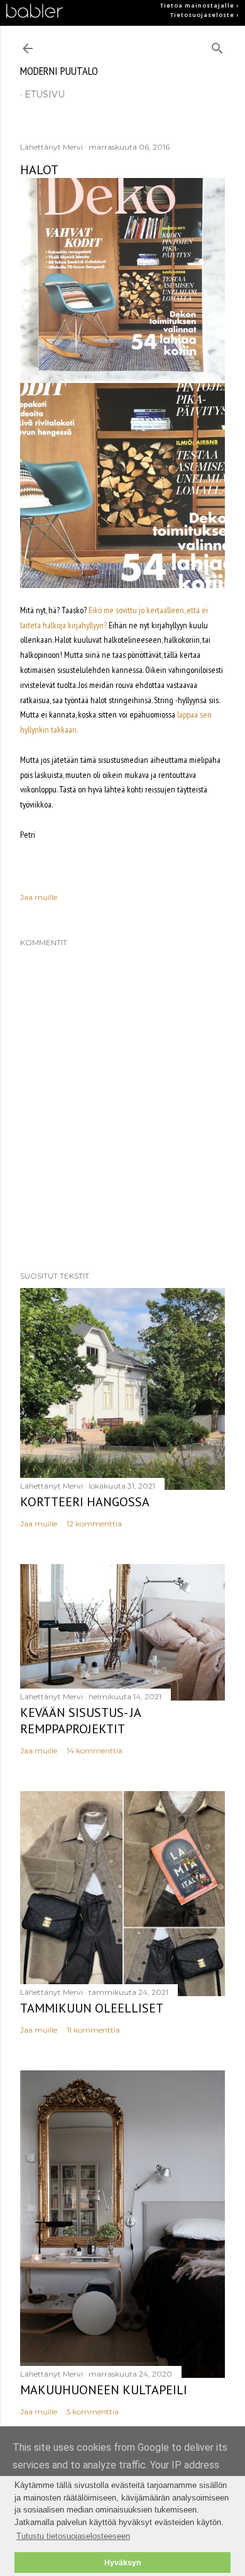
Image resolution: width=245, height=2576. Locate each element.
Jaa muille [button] (39, 897)
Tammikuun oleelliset (92, 2008)
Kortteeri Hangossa (85, 1502)
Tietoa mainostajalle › (199, 6)
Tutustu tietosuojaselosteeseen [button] (73, 2536)
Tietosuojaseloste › (204, 15)
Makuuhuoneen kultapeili (104, 2390)
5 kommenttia (93, 2412)
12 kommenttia (94, 1524)
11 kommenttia (93, 2030)
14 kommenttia (95, 1751)
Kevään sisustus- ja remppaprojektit (80, 1721)
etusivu (45, 94)
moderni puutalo (59, 71)
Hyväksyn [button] (122, 2562)
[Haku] (217, 46)
